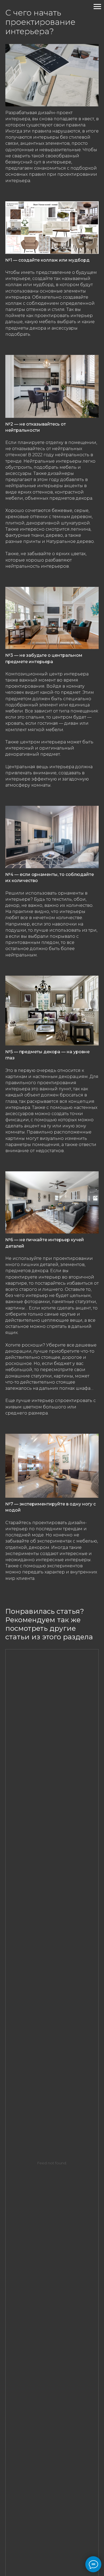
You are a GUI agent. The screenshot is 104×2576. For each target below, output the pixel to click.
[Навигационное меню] (97, 7)
